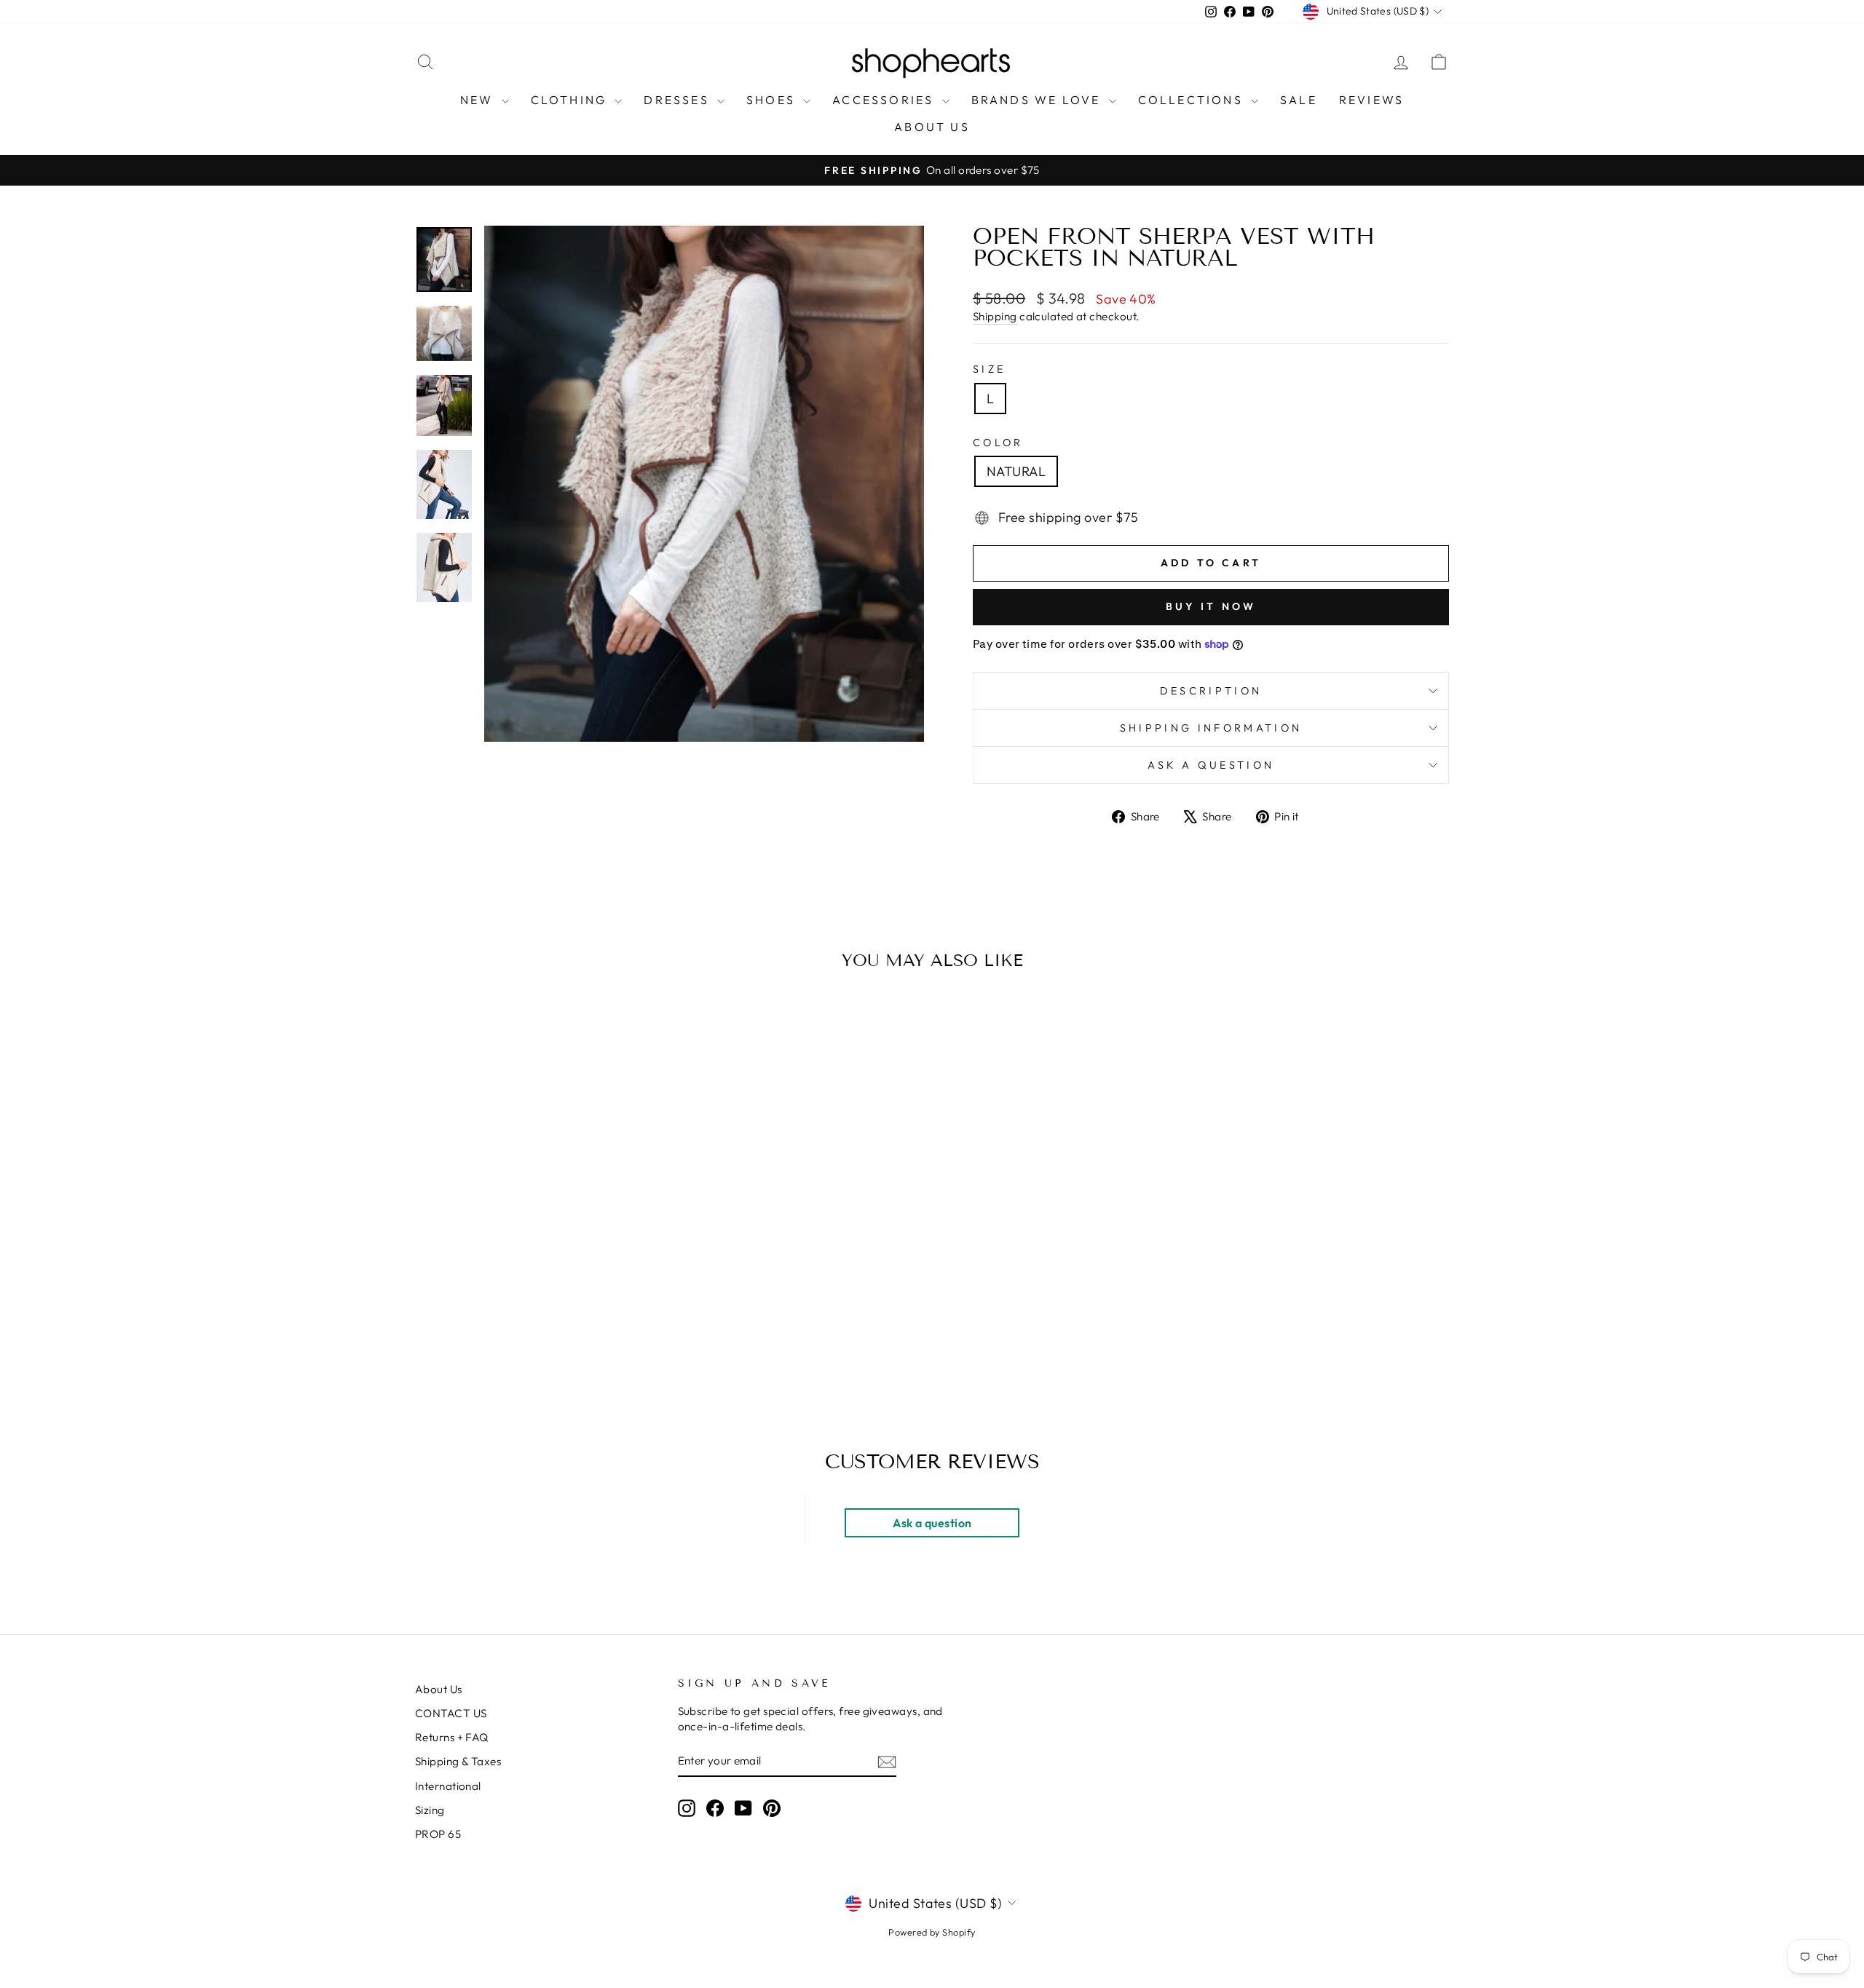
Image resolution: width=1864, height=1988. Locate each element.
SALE (1299, 100)
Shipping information (1211, 728)
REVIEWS (1371, 100)
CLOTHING (571, 100)
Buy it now (1211, 606)
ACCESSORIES (885, 100)
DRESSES (679, 100)
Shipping (995, 316)
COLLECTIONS (1193, 100)
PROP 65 (438, 1834)
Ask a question (1211, 765)
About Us (439, 1689)
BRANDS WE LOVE (1038, 100)
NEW (479, 100)
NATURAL (1016, 471)
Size (989, 369)
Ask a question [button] (932, 1523)
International (448, 1786)
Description (1211, 691)
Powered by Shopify (932, 1932)
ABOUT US (932, 127)
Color (998, 443)
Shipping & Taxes (458, 1761)
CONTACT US (451, 1713)
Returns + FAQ (452, 1737)
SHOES (773, 100)
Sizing (430, 1810)
